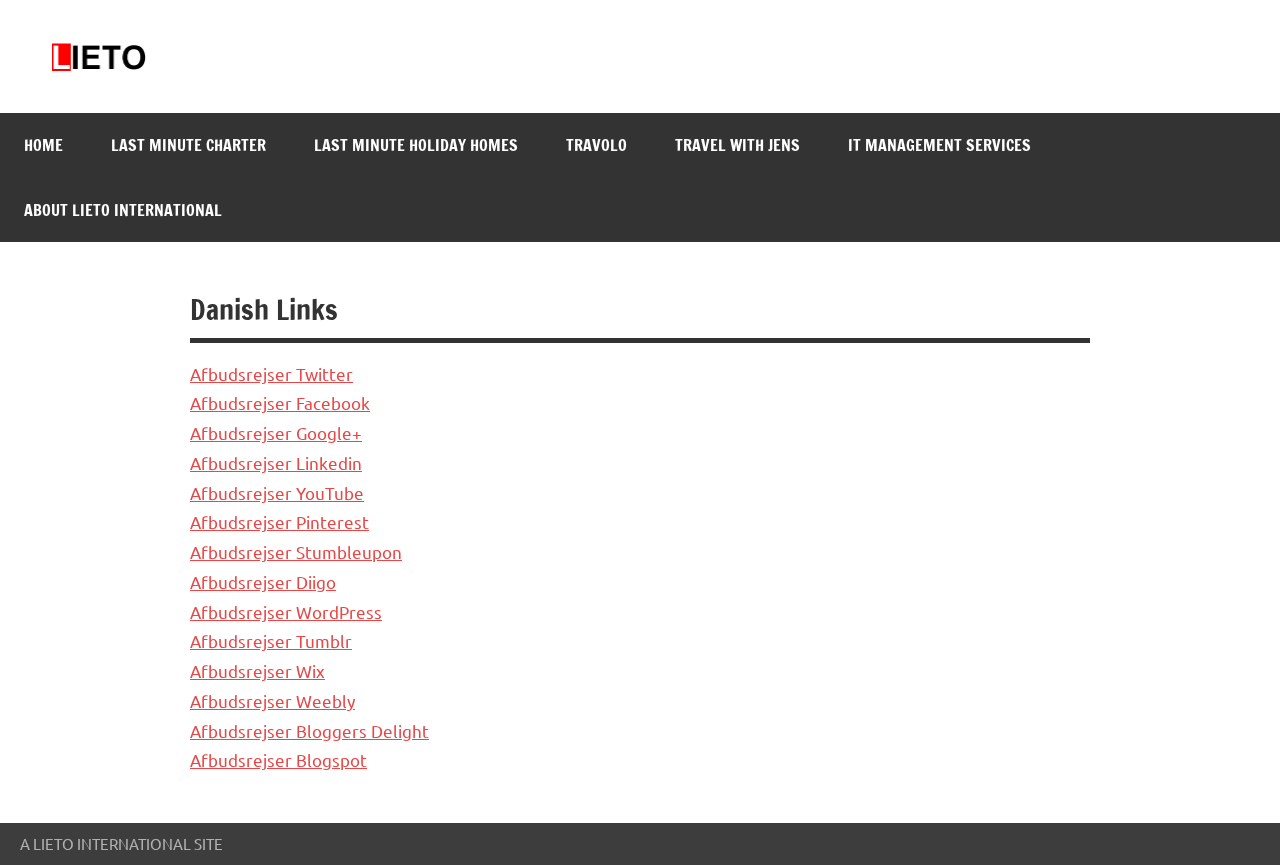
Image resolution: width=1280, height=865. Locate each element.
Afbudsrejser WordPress (286, 611)
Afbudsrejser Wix (257, 670)
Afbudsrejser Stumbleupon (296, 551)
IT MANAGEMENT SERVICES (939, 145)
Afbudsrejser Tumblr (271, 640)
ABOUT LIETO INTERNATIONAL (123, 210)
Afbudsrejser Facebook (280, 402)
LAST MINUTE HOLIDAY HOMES (416, 145)
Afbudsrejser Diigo (263, 581)
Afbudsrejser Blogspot (278, 759)
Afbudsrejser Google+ (276, 432)
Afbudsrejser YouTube (277, 492)
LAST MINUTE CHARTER (188, 145)
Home (43, 145)
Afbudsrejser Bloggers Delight (309, 730)
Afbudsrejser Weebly (272, 700)
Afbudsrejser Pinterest (279, 521)
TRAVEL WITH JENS (737, 145)
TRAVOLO (596, 145)
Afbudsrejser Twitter (271, 373)
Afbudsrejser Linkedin (276, 462)
